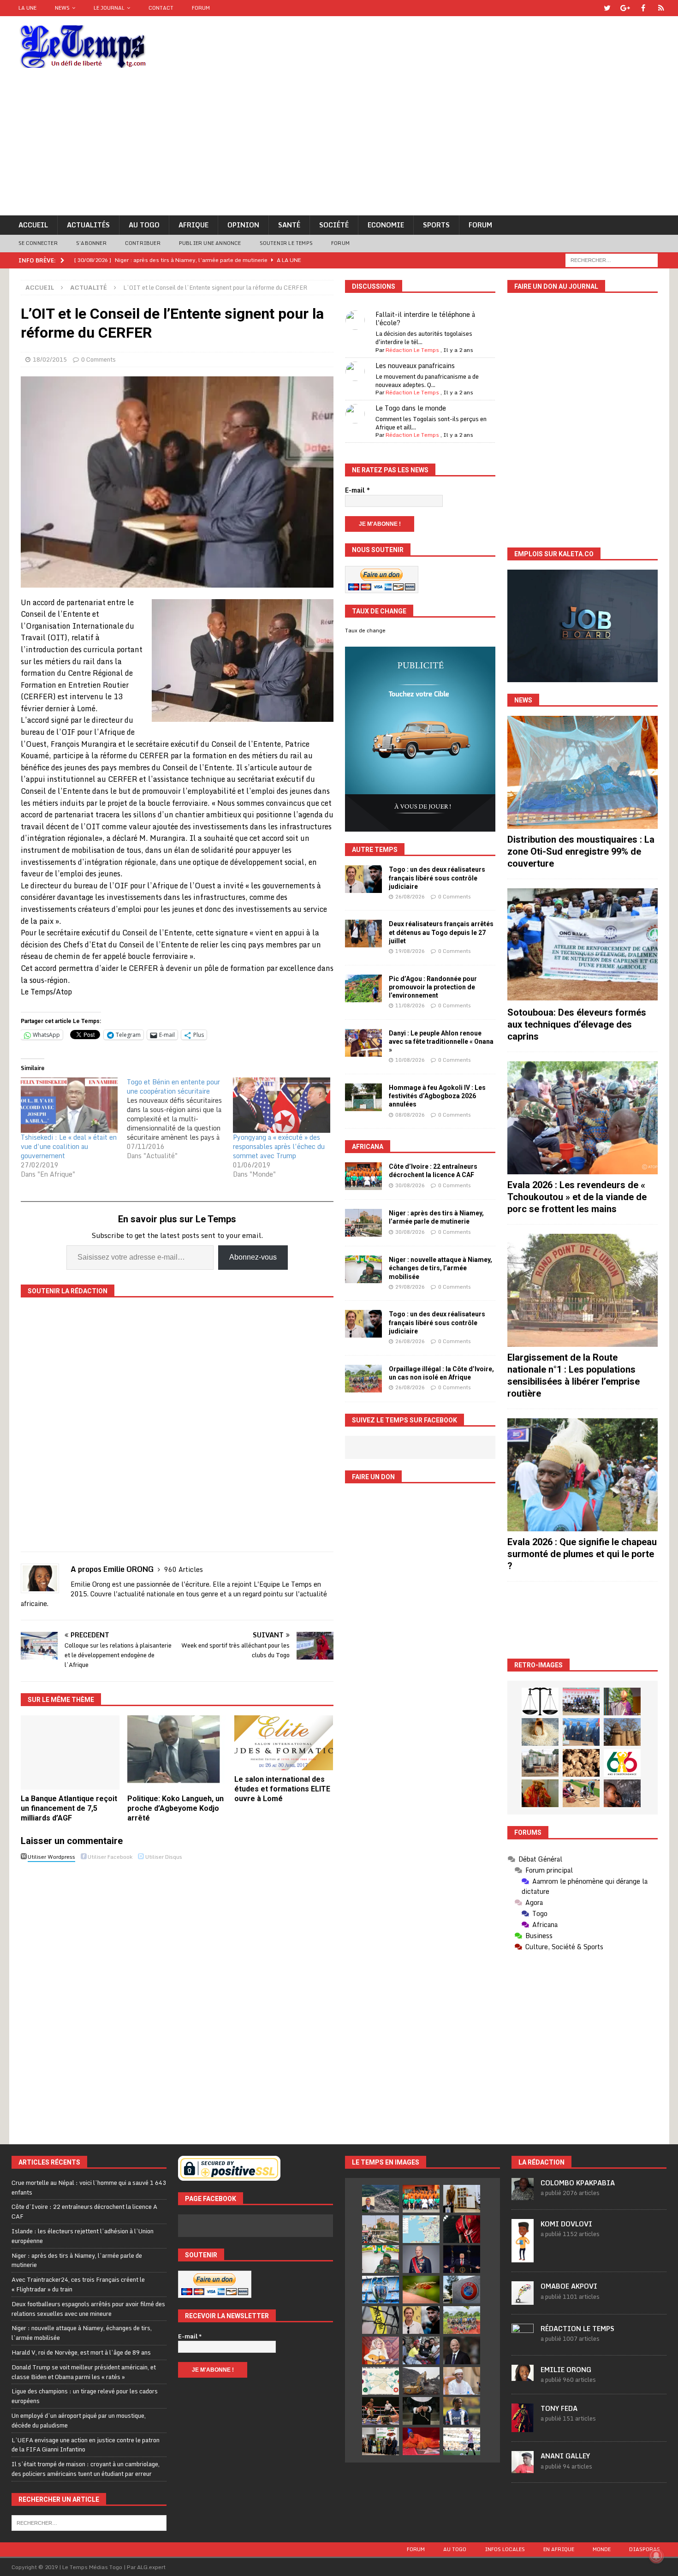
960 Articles (184, 1569)
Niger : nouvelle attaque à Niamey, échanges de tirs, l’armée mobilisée (440, 1268)
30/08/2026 (410, 1185)
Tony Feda (559, 2408)
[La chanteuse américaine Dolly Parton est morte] (381, 2350)
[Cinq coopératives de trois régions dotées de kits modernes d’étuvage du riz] (540, 1763)
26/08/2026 (410, 897)
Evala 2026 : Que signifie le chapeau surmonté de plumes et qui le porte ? (582, 1554)
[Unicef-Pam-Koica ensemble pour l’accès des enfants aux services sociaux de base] (581, 1732)
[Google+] (625, 8)
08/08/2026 (410, 1115)
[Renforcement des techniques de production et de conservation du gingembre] (581, 1763)
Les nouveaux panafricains (415, 366)
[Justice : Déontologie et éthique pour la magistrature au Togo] (540, 1701)
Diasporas (645, 2549)
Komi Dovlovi (566, 2224)
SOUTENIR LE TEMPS (286, 243)
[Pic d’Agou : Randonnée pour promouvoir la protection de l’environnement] (363, 988)
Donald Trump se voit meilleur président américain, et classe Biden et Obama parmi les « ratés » (84, 2372)
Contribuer (143, 243)
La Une (27, 8)
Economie (386, 225)
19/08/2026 (410, 951)
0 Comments (98, 359)
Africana (368, 1147)
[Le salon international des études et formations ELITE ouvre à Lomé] (284, 1743)
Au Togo (144, 225)
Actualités (88, 225)
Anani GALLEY (565, 2456)
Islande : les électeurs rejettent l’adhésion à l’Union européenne (83, 2236)
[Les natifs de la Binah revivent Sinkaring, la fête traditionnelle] (581, 1793)
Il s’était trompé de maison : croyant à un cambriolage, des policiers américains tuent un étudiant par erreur (86, 2469)
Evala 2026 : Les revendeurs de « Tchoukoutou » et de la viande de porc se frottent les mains (577, 1197)
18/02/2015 (50, 359)
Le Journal (109, 8)
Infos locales (505, 2549)
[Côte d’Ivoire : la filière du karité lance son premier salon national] (381, 2441)
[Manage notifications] (656, 2556)
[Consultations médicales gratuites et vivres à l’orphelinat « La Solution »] (581, 1701)
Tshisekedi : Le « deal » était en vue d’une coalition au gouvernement (69, 1146)
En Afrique (559, 2549)
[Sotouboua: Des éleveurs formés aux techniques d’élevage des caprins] (583, 945)
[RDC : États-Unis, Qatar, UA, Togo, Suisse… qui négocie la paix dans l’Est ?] (381, 2381)
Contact (161, 8)
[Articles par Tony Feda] (523, 2427)
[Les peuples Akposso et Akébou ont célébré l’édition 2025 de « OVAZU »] (540, 1732)
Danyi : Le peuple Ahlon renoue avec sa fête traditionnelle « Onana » (441, 1041)
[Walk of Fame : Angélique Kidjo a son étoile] (421, 2441)
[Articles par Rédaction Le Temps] (523, 2341)
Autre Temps (375, 850)
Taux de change (365, 631)
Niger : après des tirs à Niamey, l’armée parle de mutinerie (77, 2260)
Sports (436, 225)
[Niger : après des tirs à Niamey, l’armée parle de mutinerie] (363, 1223)
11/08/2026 (410, 1005)
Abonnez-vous (253, 1257)
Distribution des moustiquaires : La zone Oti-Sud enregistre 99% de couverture (581, 851)
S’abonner (91, 243)
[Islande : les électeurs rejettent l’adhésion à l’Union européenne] (462, 2199)
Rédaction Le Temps (412, 350)
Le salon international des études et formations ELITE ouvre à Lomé (282, 1789)
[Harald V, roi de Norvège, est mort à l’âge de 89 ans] (421, 2259)
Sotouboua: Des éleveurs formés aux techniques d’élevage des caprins (577, 1024)
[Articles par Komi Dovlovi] (523, 2257)
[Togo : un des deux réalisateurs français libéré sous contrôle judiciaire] (363, 879)
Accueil (33, 225)
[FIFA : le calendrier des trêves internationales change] (462, 2350)
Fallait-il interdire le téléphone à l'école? (425, 318)
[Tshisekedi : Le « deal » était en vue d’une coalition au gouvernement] (69, 1105)
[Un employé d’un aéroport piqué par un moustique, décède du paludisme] (421, 2290)
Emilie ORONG (566, 2370)
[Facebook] (643, 8)
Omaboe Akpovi (569, 2286)
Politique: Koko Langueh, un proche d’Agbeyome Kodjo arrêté (175, 1808)
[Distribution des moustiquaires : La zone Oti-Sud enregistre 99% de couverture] (583, 772)
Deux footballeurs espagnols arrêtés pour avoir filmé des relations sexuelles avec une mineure (88, 2309)
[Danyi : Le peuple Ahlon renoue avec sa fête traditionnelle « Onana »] (363, 1043)
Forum (201, 8)
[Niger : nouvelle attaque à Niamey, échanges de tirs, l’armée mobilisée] (363, 1269)
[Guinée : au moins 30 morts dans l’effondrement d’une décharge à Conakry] (421, 2381)
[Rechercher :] (612, 259)
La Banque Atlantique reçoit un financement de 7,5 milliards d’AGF (69, 1808)
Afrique (193, 225)
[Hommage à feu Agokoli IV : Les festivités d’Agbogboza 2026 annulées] (363, 1097)
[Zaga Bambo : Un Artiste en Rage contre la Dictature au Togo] (540, 1793)
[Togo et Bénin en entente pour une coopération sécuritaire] (180, 1119)
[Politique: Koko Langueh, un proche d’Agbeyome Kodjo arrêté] (177, 1752)
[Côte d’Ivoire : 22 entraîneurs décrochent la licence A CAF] (363, 1176)
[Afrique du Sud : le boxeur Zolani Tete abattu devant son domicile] (381, 2411)
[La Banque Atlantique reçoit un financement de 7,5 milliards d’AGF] (70, 1752)
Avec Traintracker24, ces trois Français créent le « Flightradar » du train (78, 2284)
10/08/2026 (410, 1060)
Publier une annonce (210, 243)
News (62, 8)
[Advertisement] (339, 146)
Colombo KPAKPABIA (578, 2183)
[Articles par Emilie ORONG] (523, 2376)
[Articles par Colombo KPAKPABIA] (523, 2195)
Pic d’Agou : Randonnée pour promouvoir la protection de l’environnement (433, 987)
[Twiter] (607, 8)
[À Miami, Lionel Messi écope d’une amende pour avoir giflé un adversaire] (462, 2441)
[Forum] (661, 8)
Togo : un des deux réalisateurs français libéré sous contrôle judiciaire (437, 878)
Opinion (243, 225)
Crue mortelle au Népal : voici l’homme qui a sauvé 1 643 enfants (89, 2187)
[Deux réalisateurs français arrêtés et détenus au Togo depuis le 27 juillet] (363, 934)
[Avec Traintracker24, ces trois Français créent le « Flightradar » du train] (421, 2229)
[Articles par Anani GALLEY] (523, 2468)
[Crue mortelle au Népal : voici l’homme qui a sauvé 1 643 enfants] (381, 2199)
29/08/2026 (410, 1287)
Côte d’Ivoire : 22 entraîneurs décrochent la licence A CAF (84, 2211)
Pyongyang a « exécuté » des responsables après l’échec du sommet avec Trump (279, 1146)
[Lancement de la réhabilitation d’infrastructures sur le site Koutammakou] (622, 1732)
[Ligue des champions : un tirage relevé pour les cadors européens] (381, 2290)
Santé (289, 225)
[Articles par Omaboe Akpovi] (523, 2300)
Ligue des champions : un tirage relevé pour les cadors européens (85, 2396)
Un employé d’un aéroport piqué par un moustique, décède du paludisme (79, 2420)
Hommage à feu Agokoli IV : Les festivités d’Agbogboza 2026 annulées (437, 1096)
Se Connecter (38, 243)
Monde (602, 2549)
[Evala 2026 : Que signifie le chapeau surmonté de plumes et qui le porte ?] (583, 1475)
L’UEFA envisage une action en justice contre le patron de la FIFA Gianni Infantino (86, 2445)
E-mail (357, 490)
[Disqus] (177, 1995)
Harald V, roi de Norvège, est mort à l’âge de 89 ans (81, 2352)
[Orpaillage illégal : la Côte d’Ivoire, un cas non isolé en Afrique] (363, 1379)
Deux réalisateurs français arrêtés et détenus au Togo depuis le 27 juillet (441, 932)
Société (334, 225)
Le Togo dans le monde (411, 408)
